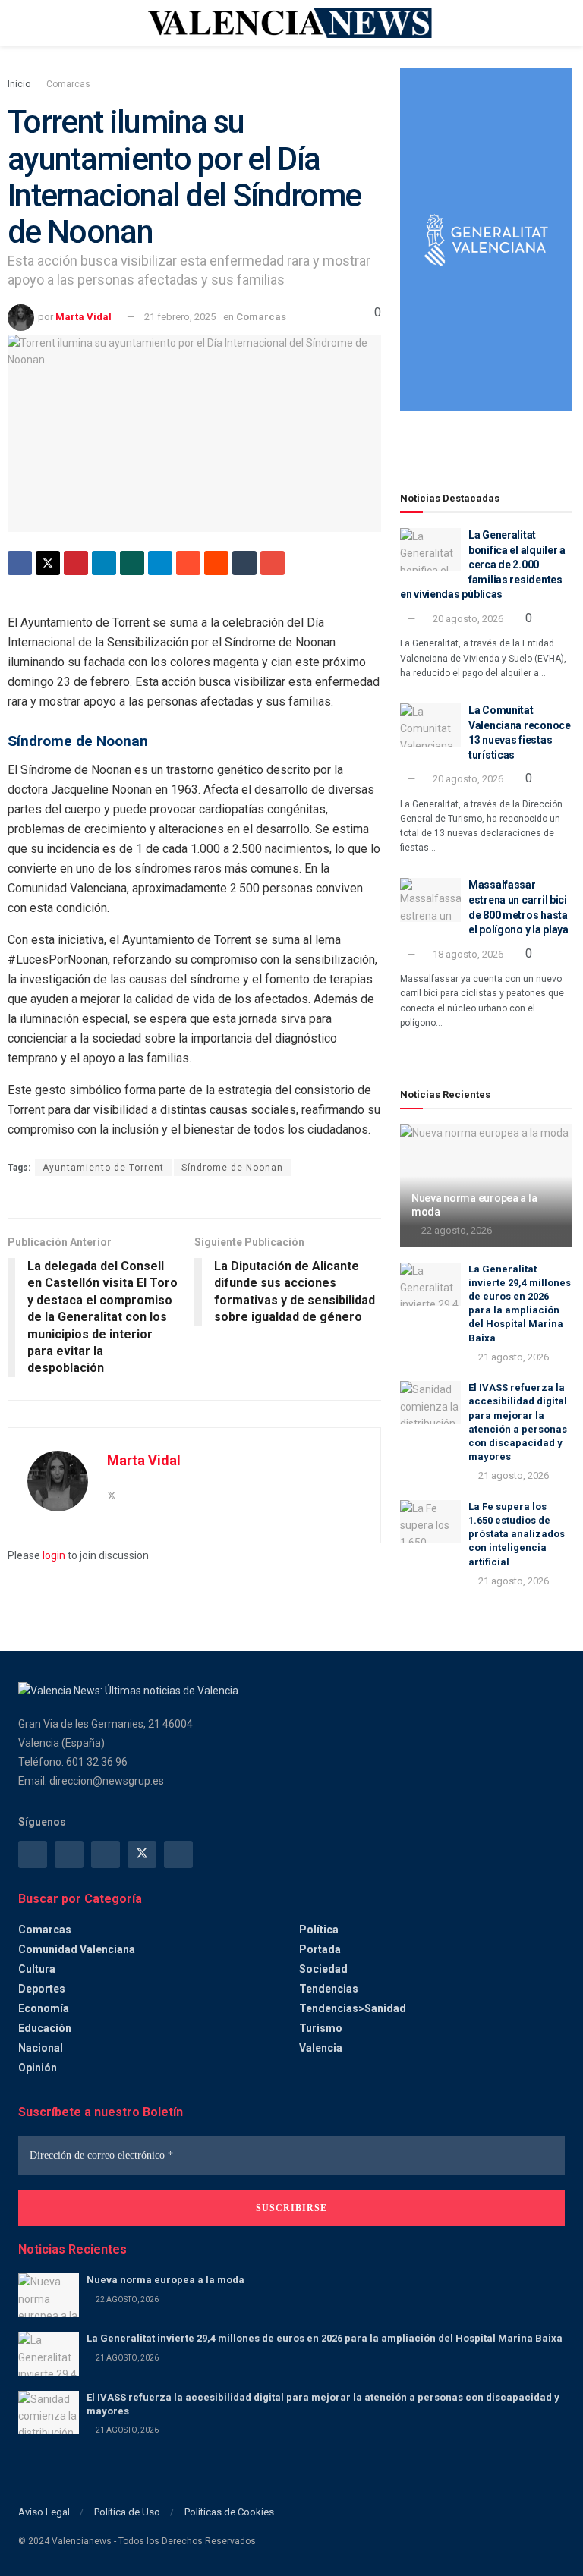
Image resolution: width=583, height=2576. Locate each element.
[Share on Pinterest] (76, 563)
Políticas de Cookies (229, 2512)
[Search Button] (558, 23)
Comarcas (68, 84)
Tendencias (329, 1989)
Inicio (19, 84)
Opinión (38, 2068)
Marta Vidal (84, 317)
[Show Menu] (25, 23)
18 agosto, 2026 (467, 954)
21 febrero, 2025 (180, 317)
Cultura (37, 1969)
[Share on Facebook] (20, 563)
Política (319, 1930)
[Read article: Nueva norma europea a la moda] (49, 2295)
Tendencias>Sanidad (353, 2008)
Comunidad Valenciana (77, 1949)
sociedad (323, 1969)
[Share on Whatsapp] (132, 563)
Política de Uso (127, 2512)
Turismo (321, 2028)
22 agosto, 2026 (455, 1230)
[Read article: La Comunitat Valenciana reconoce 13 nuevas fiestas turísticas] (430, 725)
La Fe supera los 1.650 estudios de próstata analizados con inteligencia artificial (517, 1534)
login (54, 1555)
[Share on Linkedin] (104, 563)
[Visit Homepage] (291, 23)
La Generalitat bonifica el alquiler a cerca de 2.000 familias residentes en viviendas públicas (483, 565)
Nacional (41, 2048)
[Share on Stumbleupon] (188, 563)
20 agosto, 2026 (467, 619)
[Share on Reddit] (216, 563)
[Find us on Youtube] (178, 1854)
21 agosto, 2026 (512, 1357)
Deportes (42, 1989)
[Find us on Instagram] (69, 1854)
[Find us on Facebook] (33, 1854)
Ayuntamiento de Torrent (103, 1168)
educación (45, 2028)
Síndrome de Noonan (232, 1168)
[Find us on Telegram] (106, 1854)
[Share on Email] (273, 563)
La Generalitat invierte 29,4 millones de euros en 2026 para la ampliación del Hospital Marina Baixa (325, 2338)
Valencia (321, 2048)
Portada (320, 1949)
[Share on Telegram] (160, 563)
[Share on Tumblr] (244, 563)
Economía (44, 2008)
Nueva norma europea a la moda (165, 2280)
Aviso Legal (44, 2512)
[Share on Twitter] (48, 563)
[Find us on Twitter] (142, 1854)
